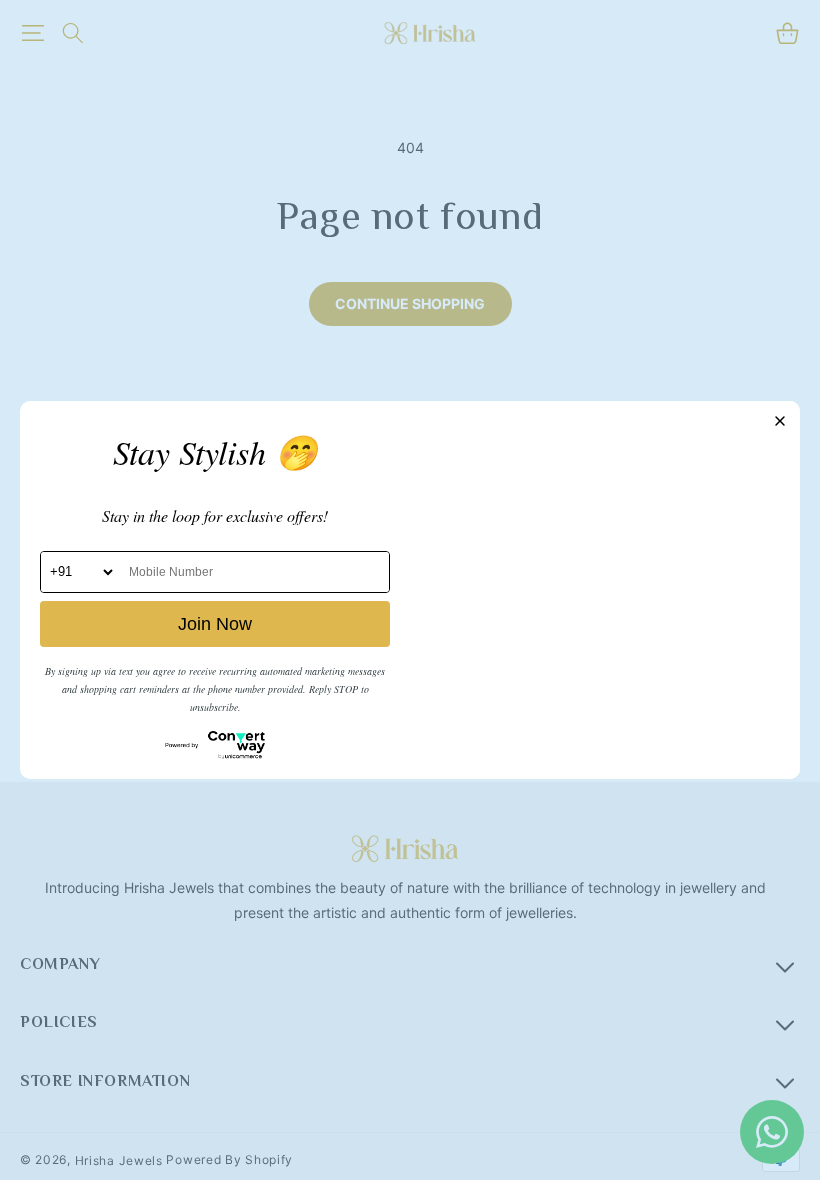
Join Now (215, 624)
